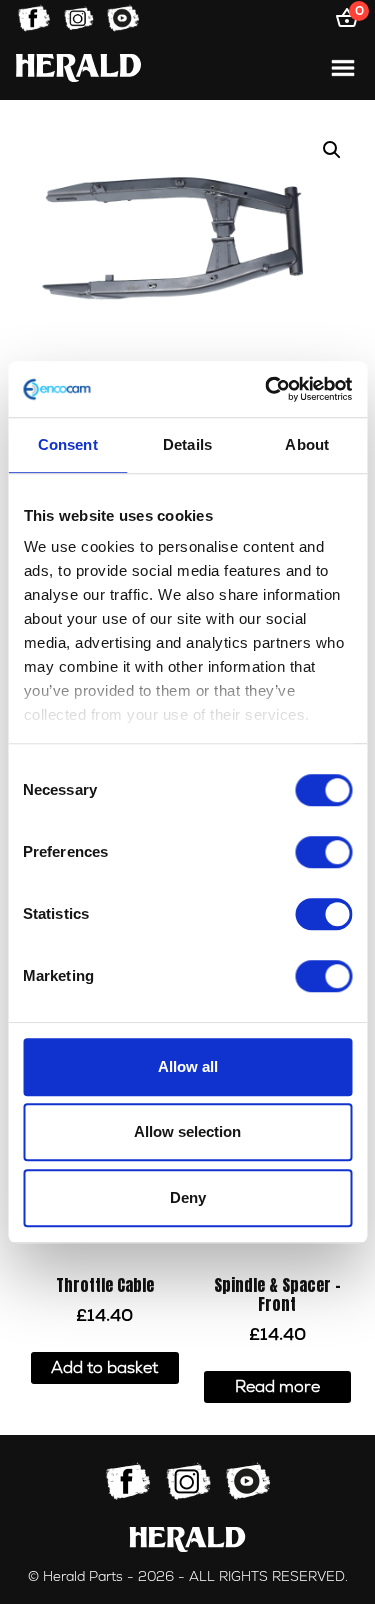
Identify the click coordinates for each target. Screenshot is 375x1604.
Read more (277, 1387)
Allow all (188, 1066)
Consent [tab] (68, 444)
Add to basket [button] (104, 1368)
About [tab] (307, 444)
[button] (332, 150)
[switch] (323, 852)
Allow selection (187, 1131)
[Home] (78, 67)
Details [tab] (187, 444)
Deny (188, 1197)
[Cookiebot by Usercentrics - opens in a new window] (267, 389)
